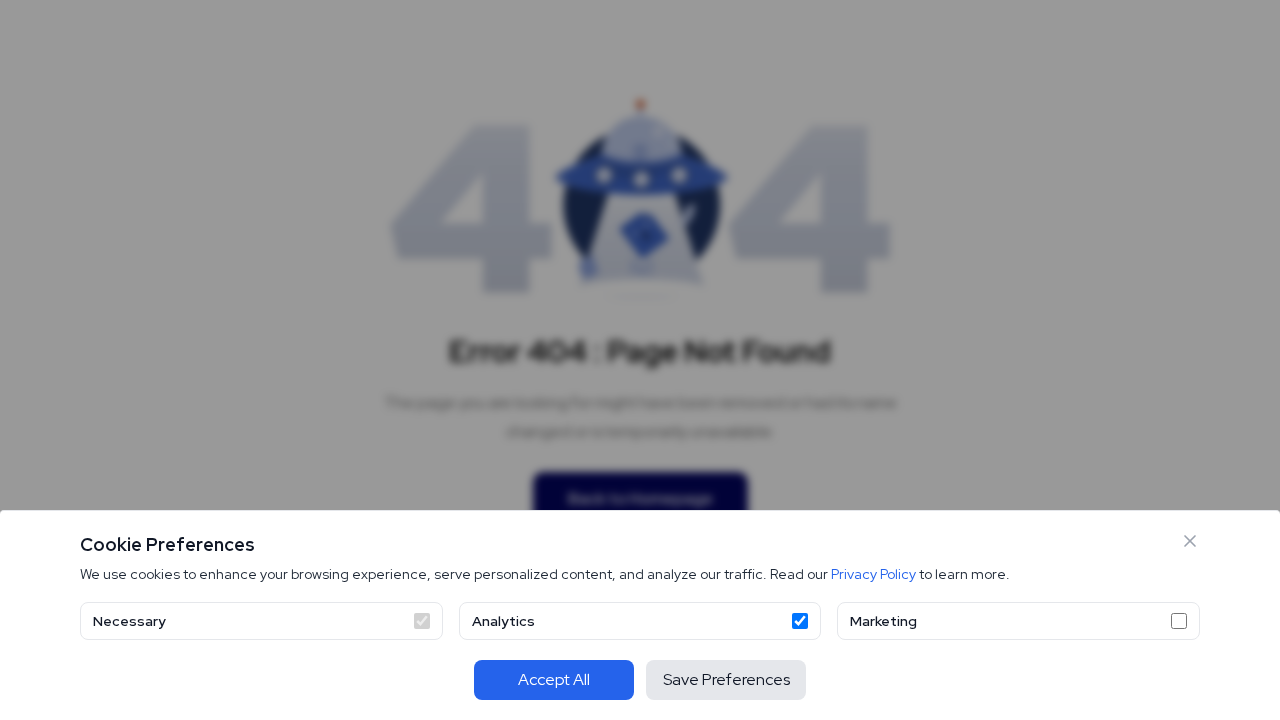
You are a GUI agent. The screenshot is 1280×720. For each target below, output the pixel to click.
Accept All (554, 679)
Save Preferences (726, 679)
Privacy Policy (873, 574)
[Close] (1190, 541)
